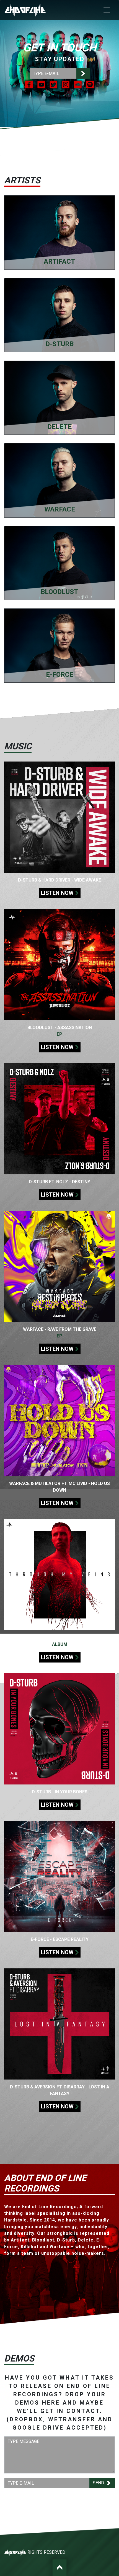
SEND (99, 2483)
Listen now (57, 893)
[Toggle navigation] (107, 10)
